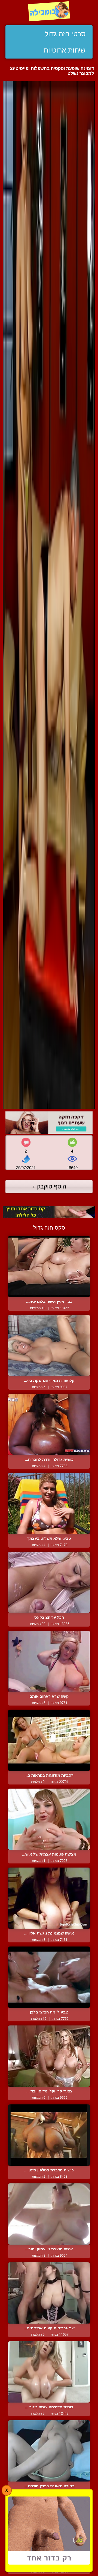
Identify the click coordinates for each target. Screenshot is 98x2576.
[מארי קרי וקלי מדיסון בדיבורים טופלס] (49, 2056)
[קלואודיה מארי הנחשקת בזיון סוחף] (49, 1345)
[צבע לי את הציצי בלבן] (49, 1977)
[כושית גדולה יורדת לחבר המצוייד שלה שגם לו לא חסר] (49, 1424)
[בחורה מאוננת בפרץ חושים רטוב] (49, 2451)
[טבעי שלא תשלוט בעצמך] (49, 1503)
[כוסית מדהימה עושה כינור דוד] (49, 2372)
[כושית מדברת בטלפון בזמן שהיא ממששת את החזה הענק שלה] (49, 2135)
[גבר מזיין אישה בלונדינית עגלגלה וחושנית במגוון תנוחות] (49, 1266)
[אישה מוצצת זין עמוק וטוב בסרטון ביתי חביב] (49, 2214)
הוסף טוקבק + (49, 1186)
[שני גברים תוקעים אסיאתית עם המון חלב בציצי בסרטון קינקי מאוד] (49, 2293)
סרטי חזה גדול (65, 34)
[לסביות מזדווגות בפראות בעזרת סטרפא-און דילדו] (49, 1740)
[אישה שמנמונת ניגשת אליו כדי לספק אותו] (49, 1898)
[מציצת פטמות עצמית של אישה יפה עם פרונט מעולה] (49, 1819)
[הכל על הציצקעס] (49, 1582)
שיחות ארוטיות (65, 50)
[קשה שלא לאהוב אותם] (49, 1661)
